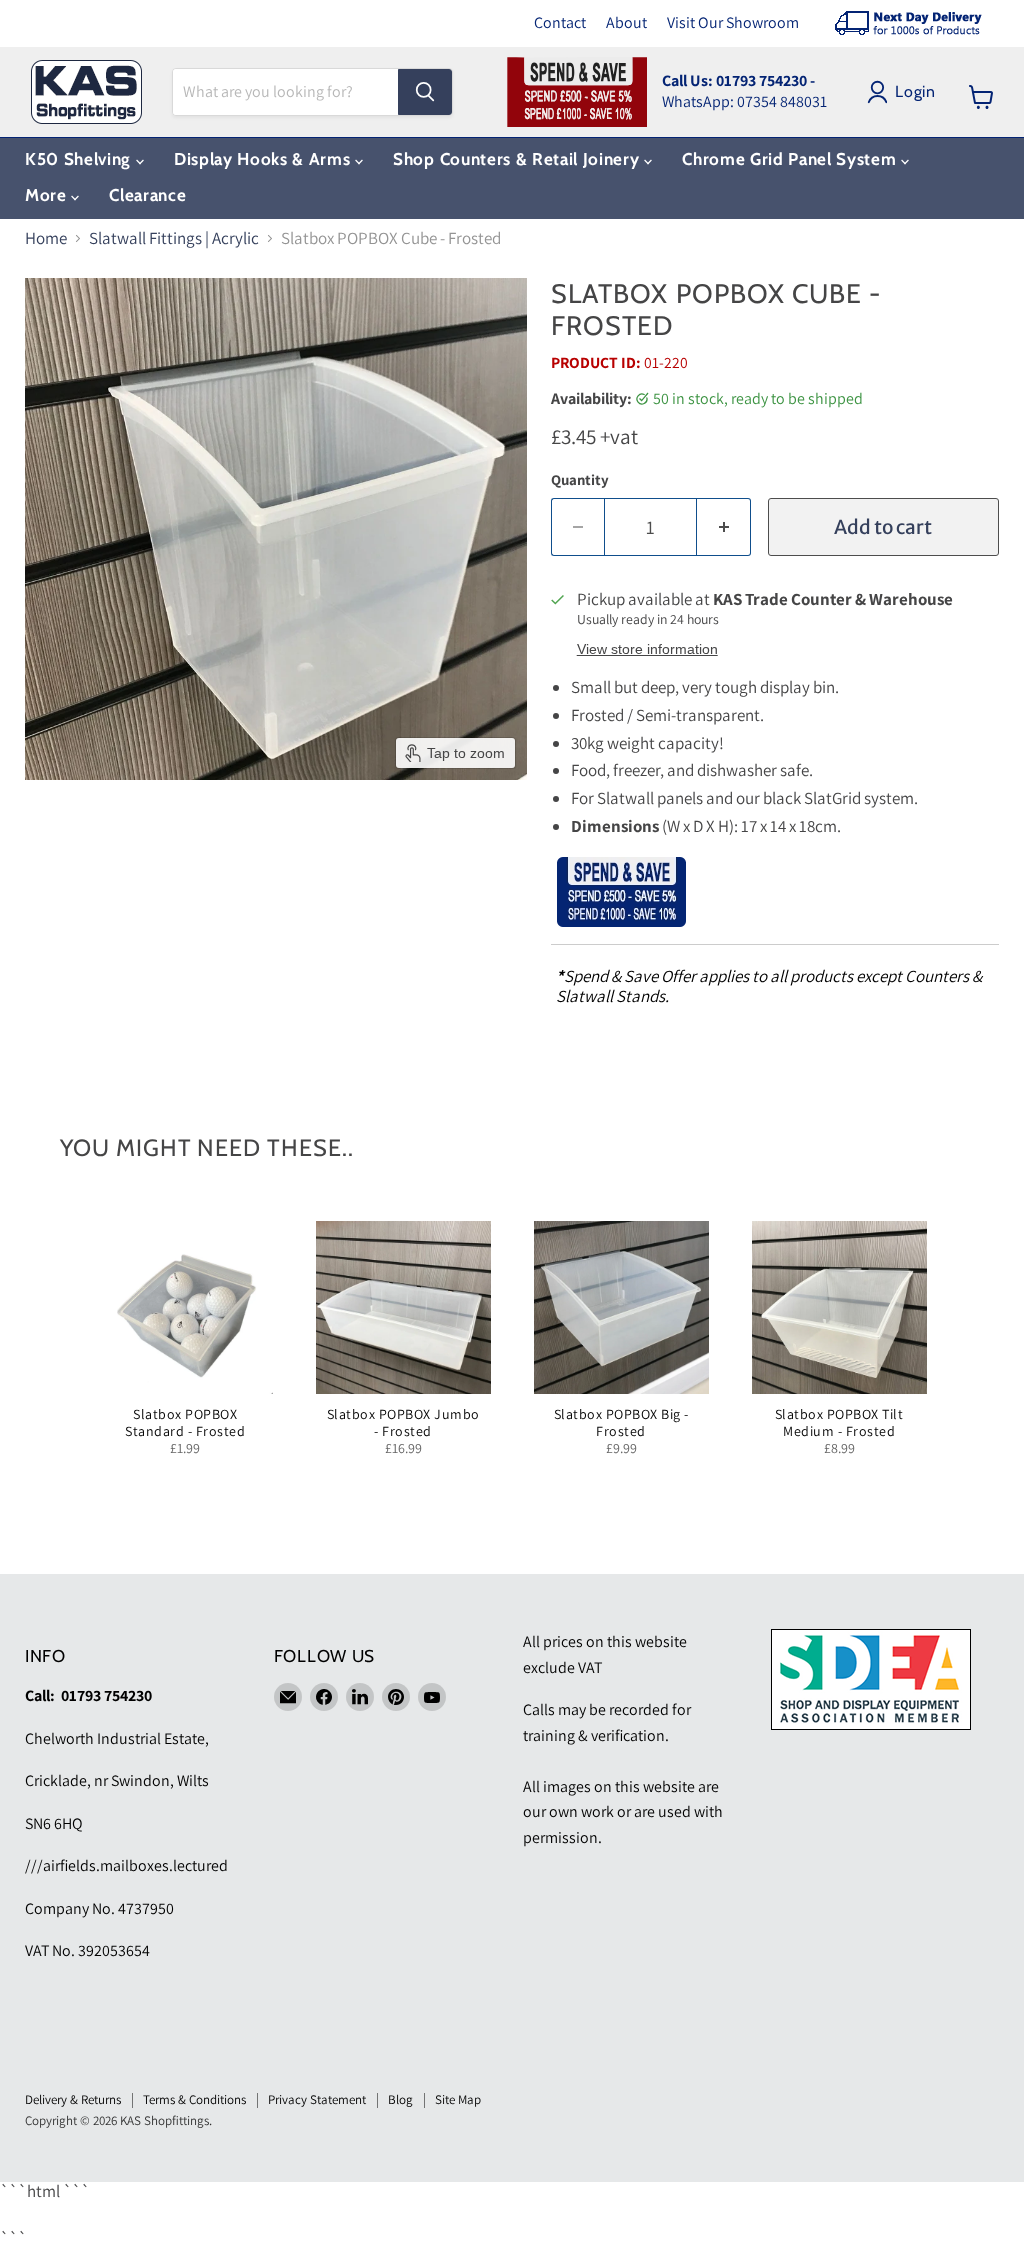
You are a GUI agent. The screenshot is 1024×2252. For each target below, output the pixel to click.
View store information (647, 649)
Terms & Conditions (194, 2099)
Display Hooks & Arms (264, 159)
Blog (400, 2099)
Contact (560, 22)
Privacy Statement (317, 2099)
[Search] (425, 92)
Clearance (147, 195)
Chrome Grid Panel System (791, 159)
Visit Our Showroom (733, 22)
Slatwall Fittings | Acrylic (174, 239)
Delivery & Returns (73, 2099)
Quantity (580, 479)
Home (46, 239)
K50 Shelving (80, 159)
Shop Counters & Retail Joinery (518, 159)
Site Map (458, 2099)
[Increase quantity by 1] (724, 527)
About (626, 22)
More (48, 195)
